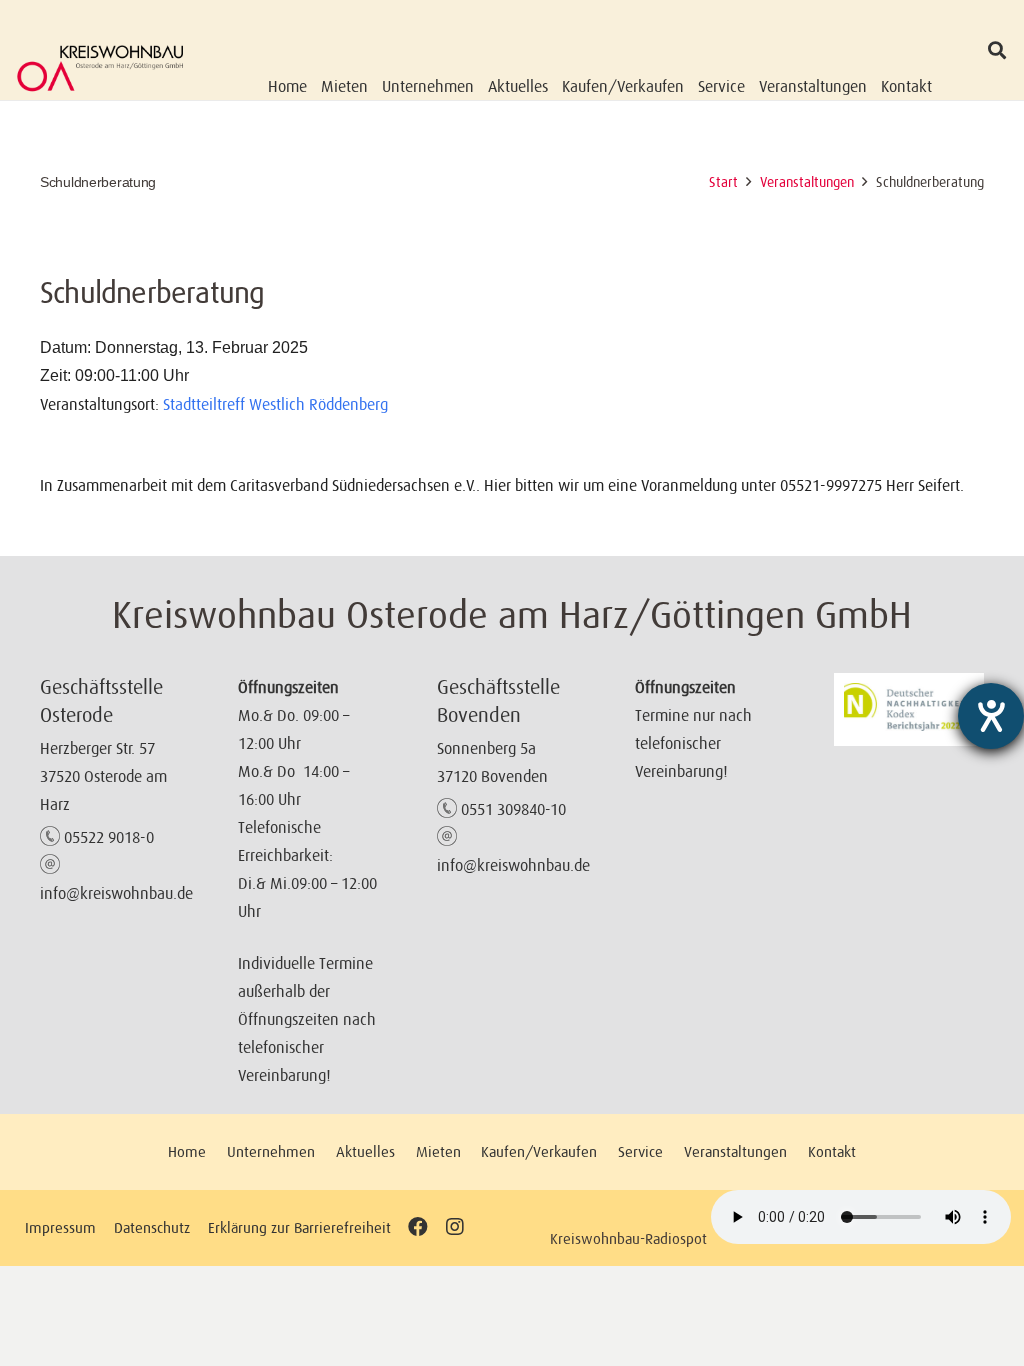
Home (187, 1151)
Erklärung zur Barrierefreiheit (299, 1227)
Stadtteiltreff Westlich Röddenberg (275, 404)
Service (640, 1151)
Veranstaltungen (735, 1151)
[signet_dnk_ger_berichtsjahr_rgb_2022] (909, 709)
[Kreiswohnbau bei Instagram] (454, 1227)
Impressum (60, 1227)
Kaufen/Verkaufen (539, 1151)
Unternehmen (271, 1151)
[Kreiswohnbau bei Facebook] (418, 1227)
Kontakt (832, 1151)
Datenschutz (152, 1227)
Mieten (438, 1151)
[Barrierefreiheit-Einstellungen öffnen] (991, 716)
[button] (997, 50)
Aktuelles (365, 1151)
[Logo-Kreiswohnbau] (100, 68)
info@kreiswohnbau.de (116, 893)
